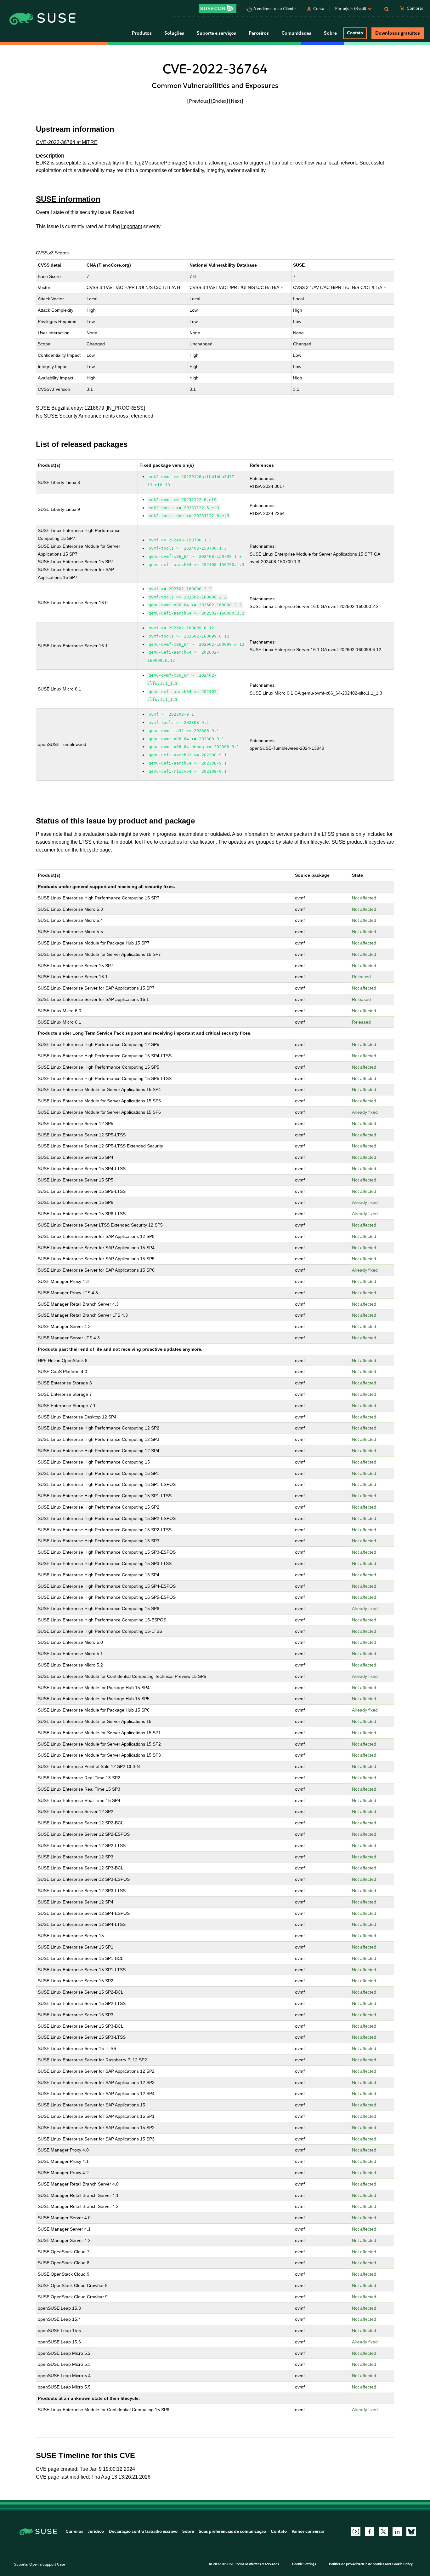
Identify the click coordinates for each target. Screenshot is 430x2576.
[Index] (220, 101)
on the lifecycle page (88, 850)
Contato (355, 33)
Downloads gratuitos (398, 33)
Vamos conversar (308, 2531)
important (132, 226)
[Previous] (199, 101)
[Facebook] (370, 2532)
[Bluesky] (411, 2532)
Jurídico (96, 2531)
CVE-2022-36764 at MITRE (67, 142)
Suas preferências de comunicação (232, 2531)
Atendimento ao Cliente (274, 9)
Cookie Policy (402, 2564)
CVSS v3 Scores (52, 253)
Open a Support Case (47, 2564)
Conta (319, 9)
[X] (383, 2532)
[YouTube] (356, 2532)
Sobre (188, 2531)
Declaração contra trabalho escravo (143, 2531)
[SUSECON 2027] (218, 9)
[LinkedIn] (397, 2532)
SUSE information (68, 199)
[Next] (236, 101)
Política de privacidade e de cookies (357, 2564)
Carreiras (74, 2531)
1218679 (94, 408)
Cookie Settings (304, 2564)
